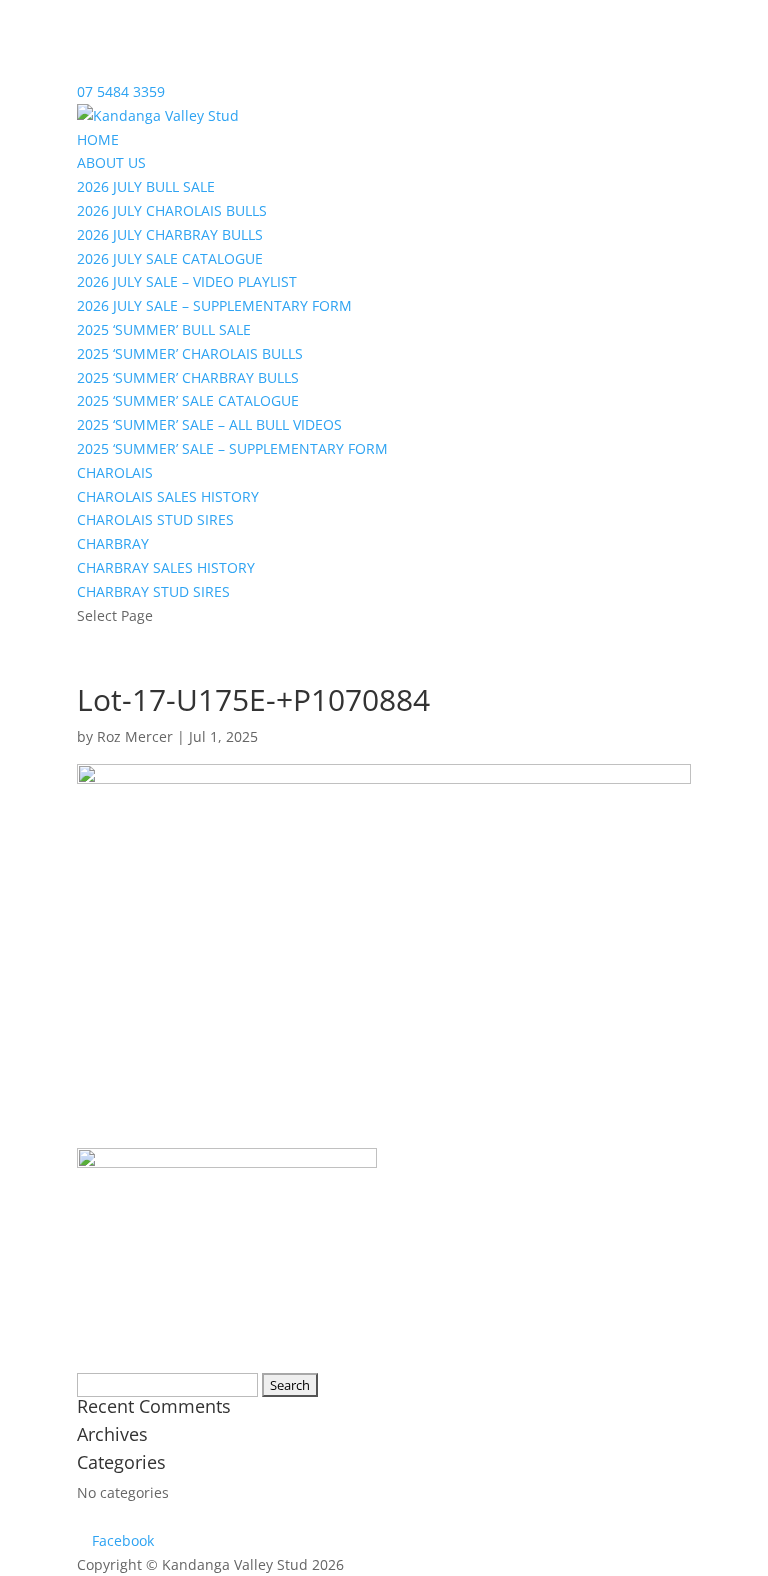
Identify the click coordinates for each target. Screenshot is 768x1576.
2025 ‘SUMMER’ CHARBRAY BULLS (188, 377)
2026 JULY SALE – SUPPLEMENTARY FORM (214, 305)
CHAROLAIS (115, 472)
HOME (98, 139)
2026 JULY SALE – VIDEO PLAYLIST (187, 281)
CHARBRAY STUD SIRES (153, 591)
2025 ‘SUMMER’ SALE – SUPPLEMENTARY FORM (232, 448)
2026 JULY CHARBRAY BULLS (170, 234)
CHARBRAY (113, 543)
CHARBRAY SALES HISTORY (166, 567)
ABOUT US (111, 162)
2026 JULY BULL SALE (146, 186)
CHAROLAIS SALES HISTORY (168, 496)
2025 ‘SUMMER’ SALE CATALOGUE (188, 400)
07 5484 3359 (121, 91)
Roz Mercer (135, 736)
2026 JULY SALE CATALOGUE (170, 258)
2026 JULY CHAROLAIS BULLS (172, 210)
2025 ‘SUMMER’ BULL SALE (164, 329)
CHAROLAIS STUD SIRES (155, 519)
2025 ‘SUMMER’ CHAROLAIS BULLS (190, 353)
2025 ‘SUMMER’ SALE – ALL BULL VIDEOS (209, 424)
